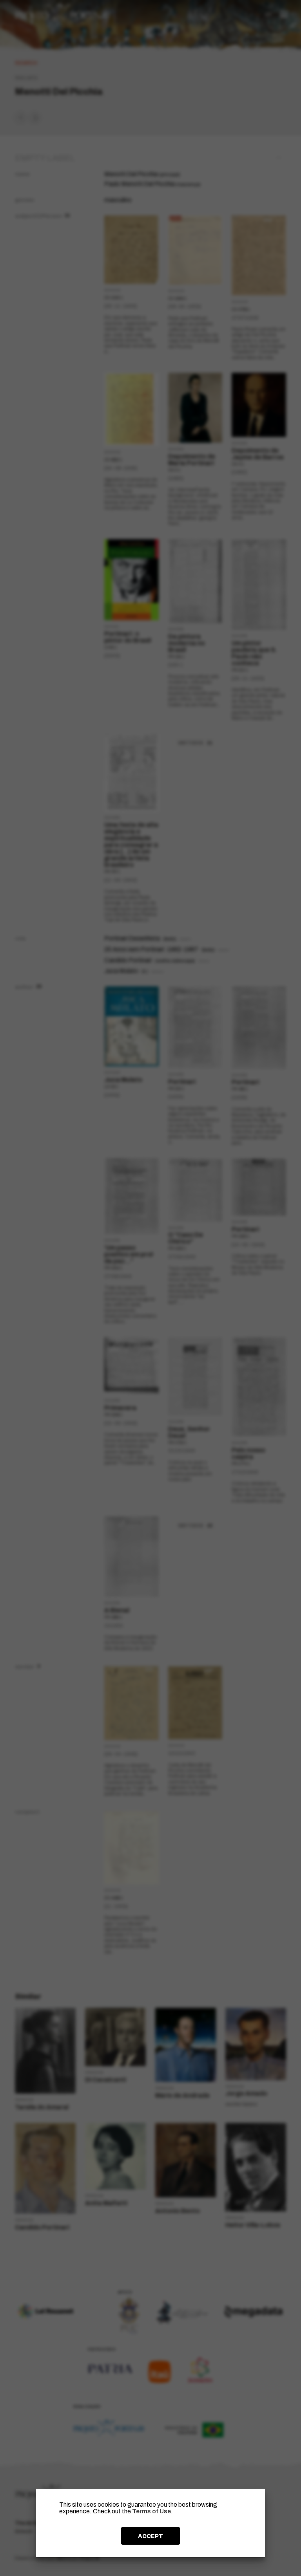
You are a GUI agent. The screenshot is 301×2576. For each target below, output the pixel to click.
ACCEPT (150, 2536)
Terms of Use (151, 2511)
